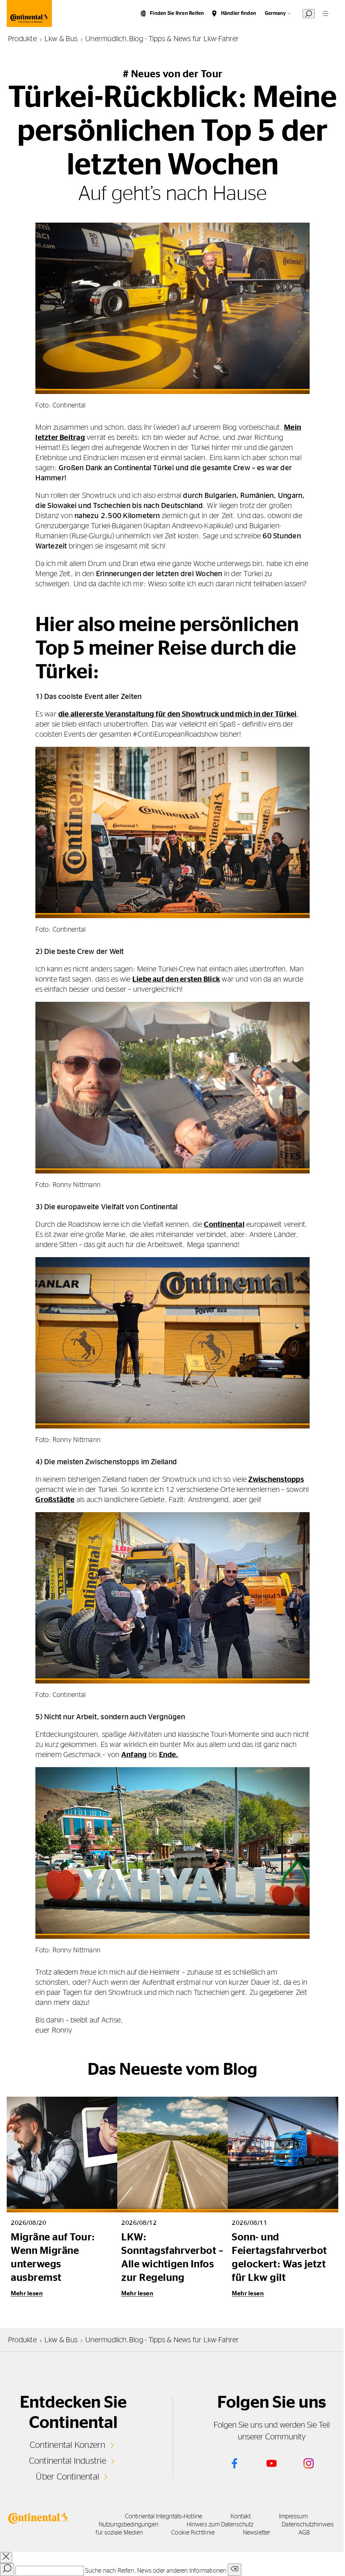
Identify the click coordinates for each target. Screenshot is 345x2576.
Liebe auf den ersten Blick (176, 979)
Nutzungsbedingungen (129, 2525)
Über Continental (67, 2477)
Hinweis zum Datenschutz (220, 2525)
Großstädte (55, 1500)
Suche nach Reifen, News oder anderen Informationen (156, 2571)
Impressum (293, 2517)
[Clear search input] (234, 2570)
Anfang (134, 1755)
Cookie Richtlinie (193, 2533)
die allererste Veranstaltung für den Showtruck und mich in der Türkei (178, 714)
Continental (224, 1224)
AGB (304, 2533)
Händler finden (239, 13)
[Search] (7, 2570)
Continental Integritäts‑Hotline (164, 2517)
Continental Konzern (68, 2445)
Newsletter (257, 2533)
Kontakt (241, 2517)
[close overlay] (6, 2558)
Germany (275, 13)
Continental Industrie (68, 2461)
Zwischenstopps (276, 1479)
